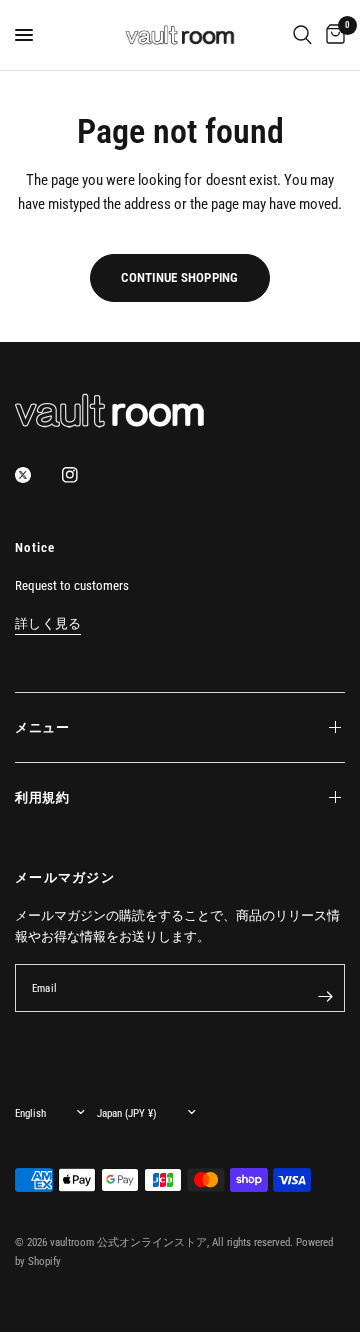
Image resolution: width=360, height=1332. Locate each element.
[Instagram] (84, 475)
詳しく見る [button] (48, 624)
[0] (332, 35)
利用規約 (42, 797)
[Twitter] (37, 475)
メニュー (42, 727)
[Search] (302, 35)
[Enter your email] (325, 996)
